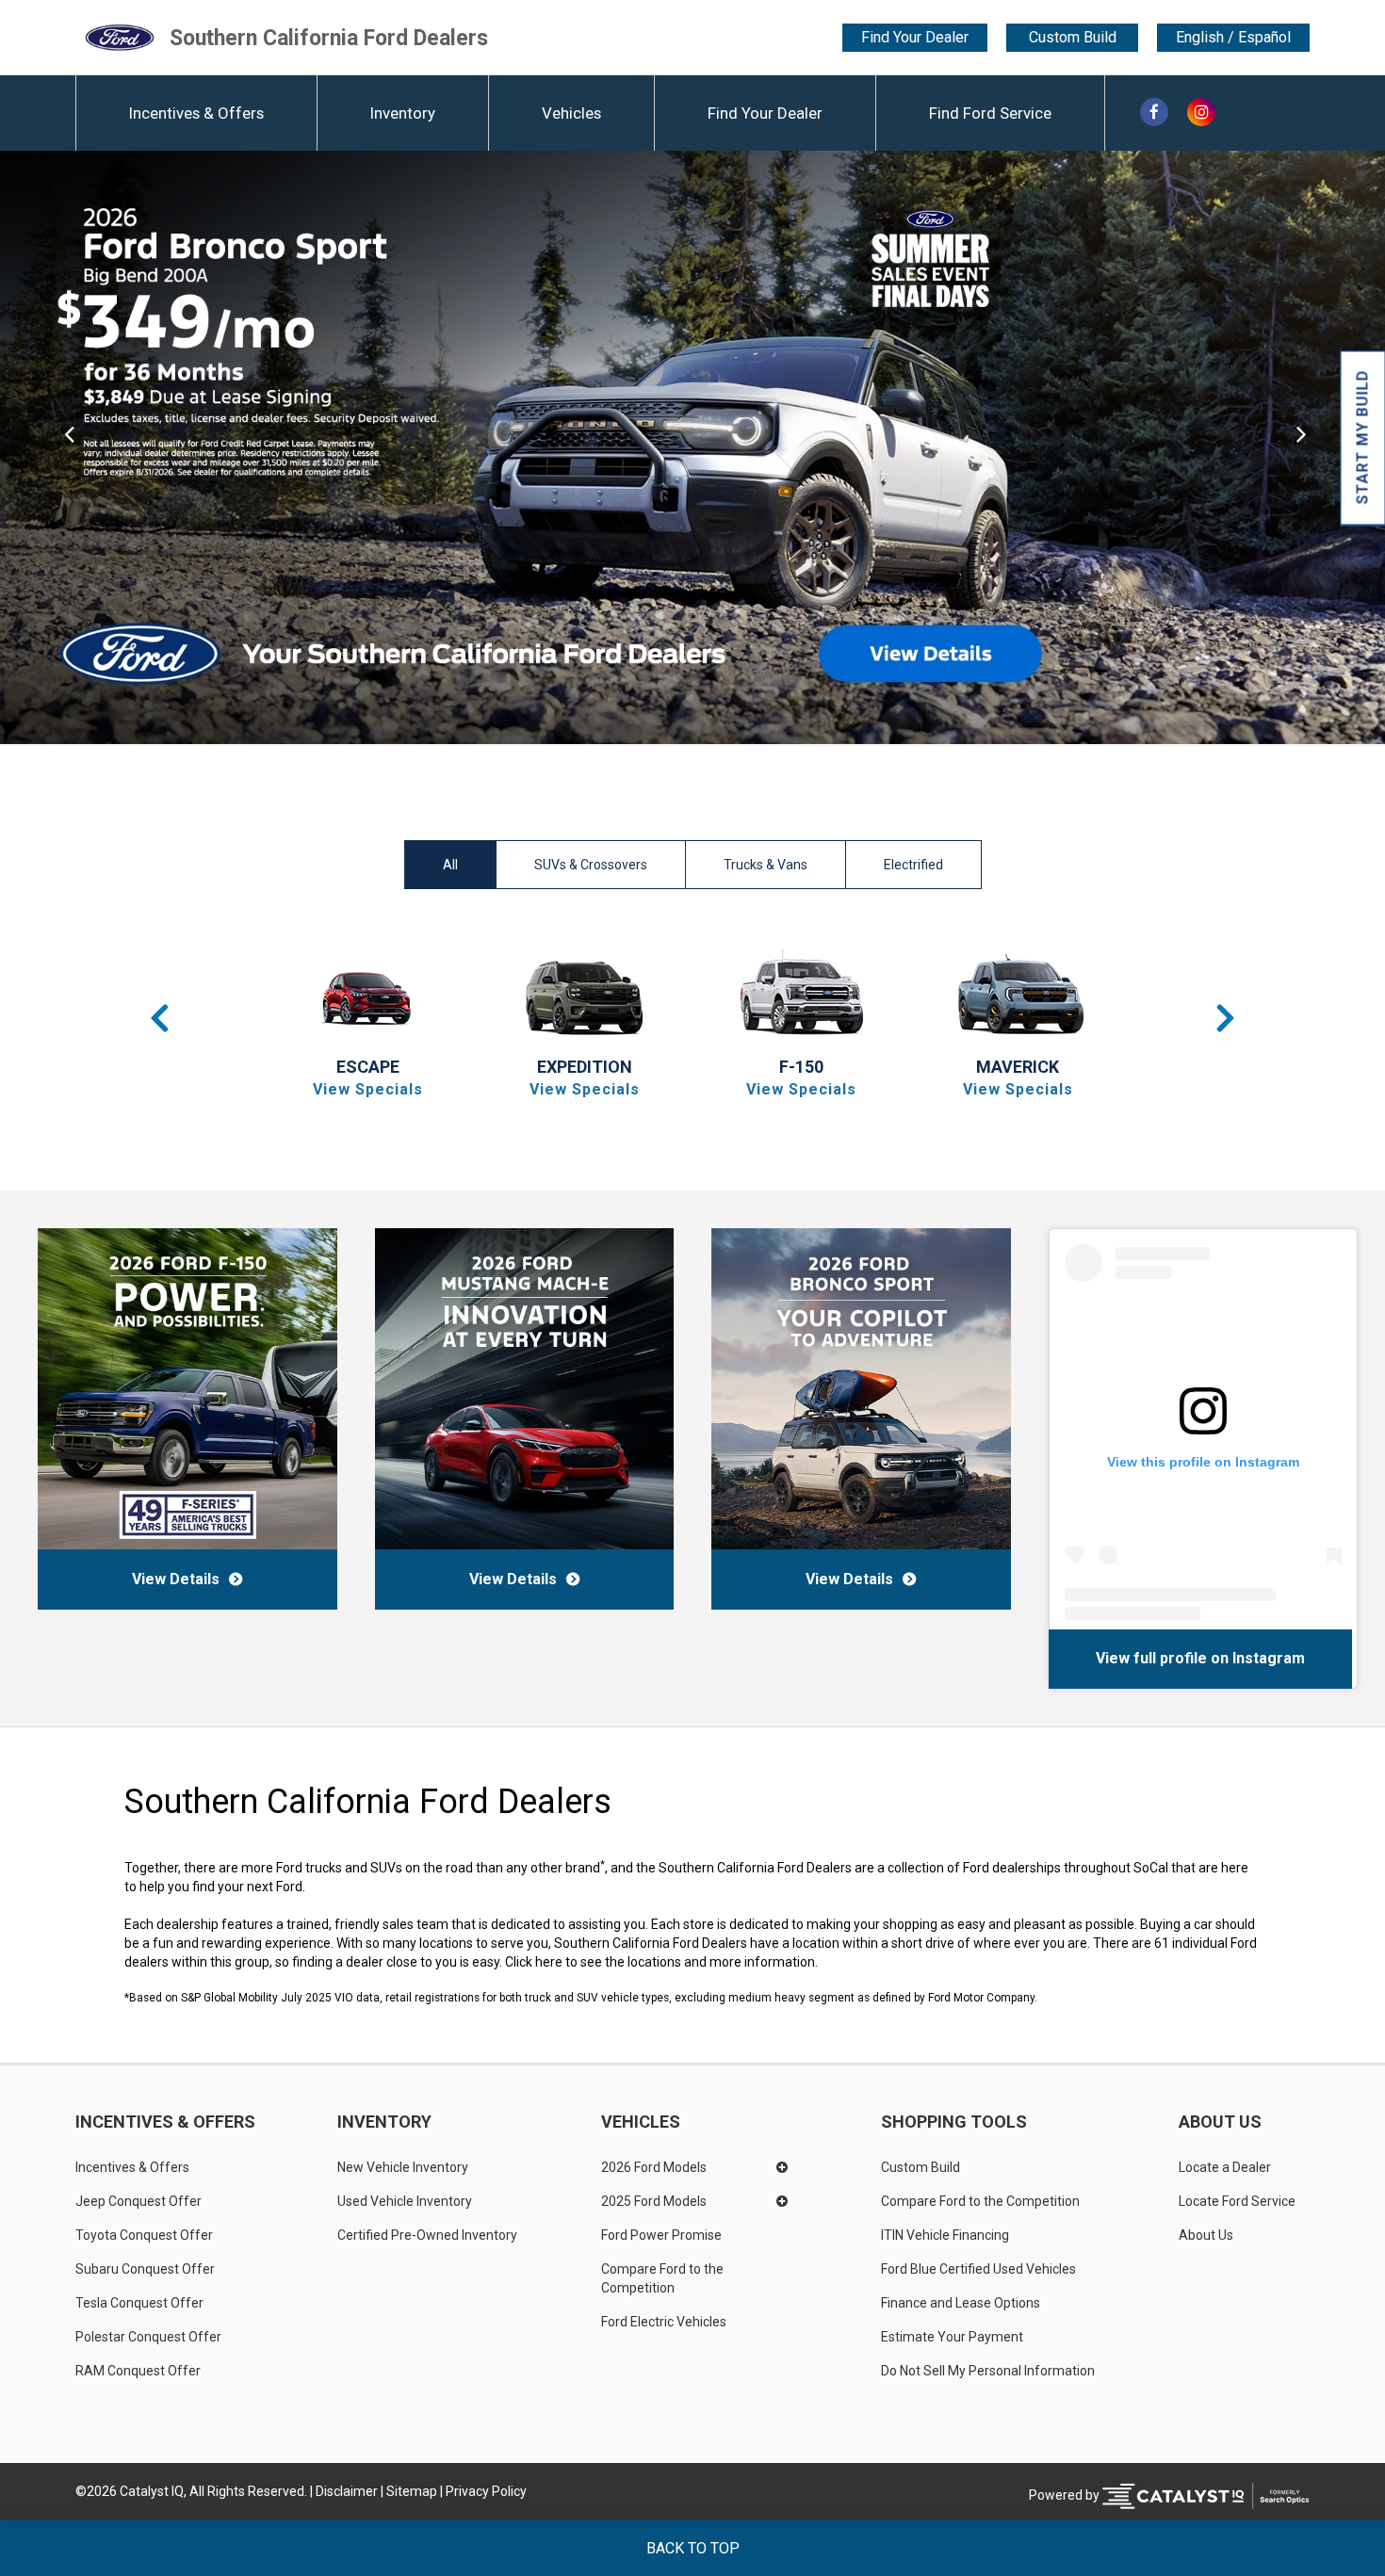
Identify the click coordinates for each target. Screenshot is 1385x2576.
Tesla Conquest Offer (139, 2303)
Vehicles (571, 113)
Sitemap (412, 2491)
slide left (69, 447)
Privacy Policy (486, 2491)
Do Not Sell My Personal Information (988, 2371)
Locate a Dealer (1225, 2167)
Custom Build (1073, 37)
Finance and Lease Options (961, 2303)
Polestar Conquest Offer (148, 2337)
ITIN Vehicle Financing (945, 2235)
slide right (1316, 447)
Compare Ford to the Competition (664, 2278)
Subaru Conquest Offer (145, 2269)
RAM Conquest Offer (138, 2371)
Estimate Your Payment (952, 2337)
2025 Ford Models (654, 2201)
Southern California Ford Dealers (329, 37)
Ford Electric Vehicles (664, 2322)
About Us (1220, 2122)
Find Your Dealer (915, 37)
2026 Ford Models (654, 2167)
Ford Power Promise (661, 2235)
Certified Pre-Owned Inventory (427, 2235)
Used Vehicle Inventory (405, 2201)
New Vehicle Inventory (403, 2167)
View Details (176, 1579)
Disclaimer (347, 2491)
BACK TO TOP (693, 2548)
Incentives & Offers (196, 113)
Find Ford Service (990, 113)
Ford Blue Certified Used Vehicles (978, 2269)
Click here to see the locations (593, 1962)
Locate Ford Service (1237, 2201)
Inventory (403, 113)
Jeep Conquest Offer (138, 2201)
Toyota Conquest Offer (144, 2235)
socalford (1230, 1658)
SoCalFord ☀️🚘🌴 (1123, 1658)
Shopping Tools (954, 2122)
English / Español (1233, 38)
